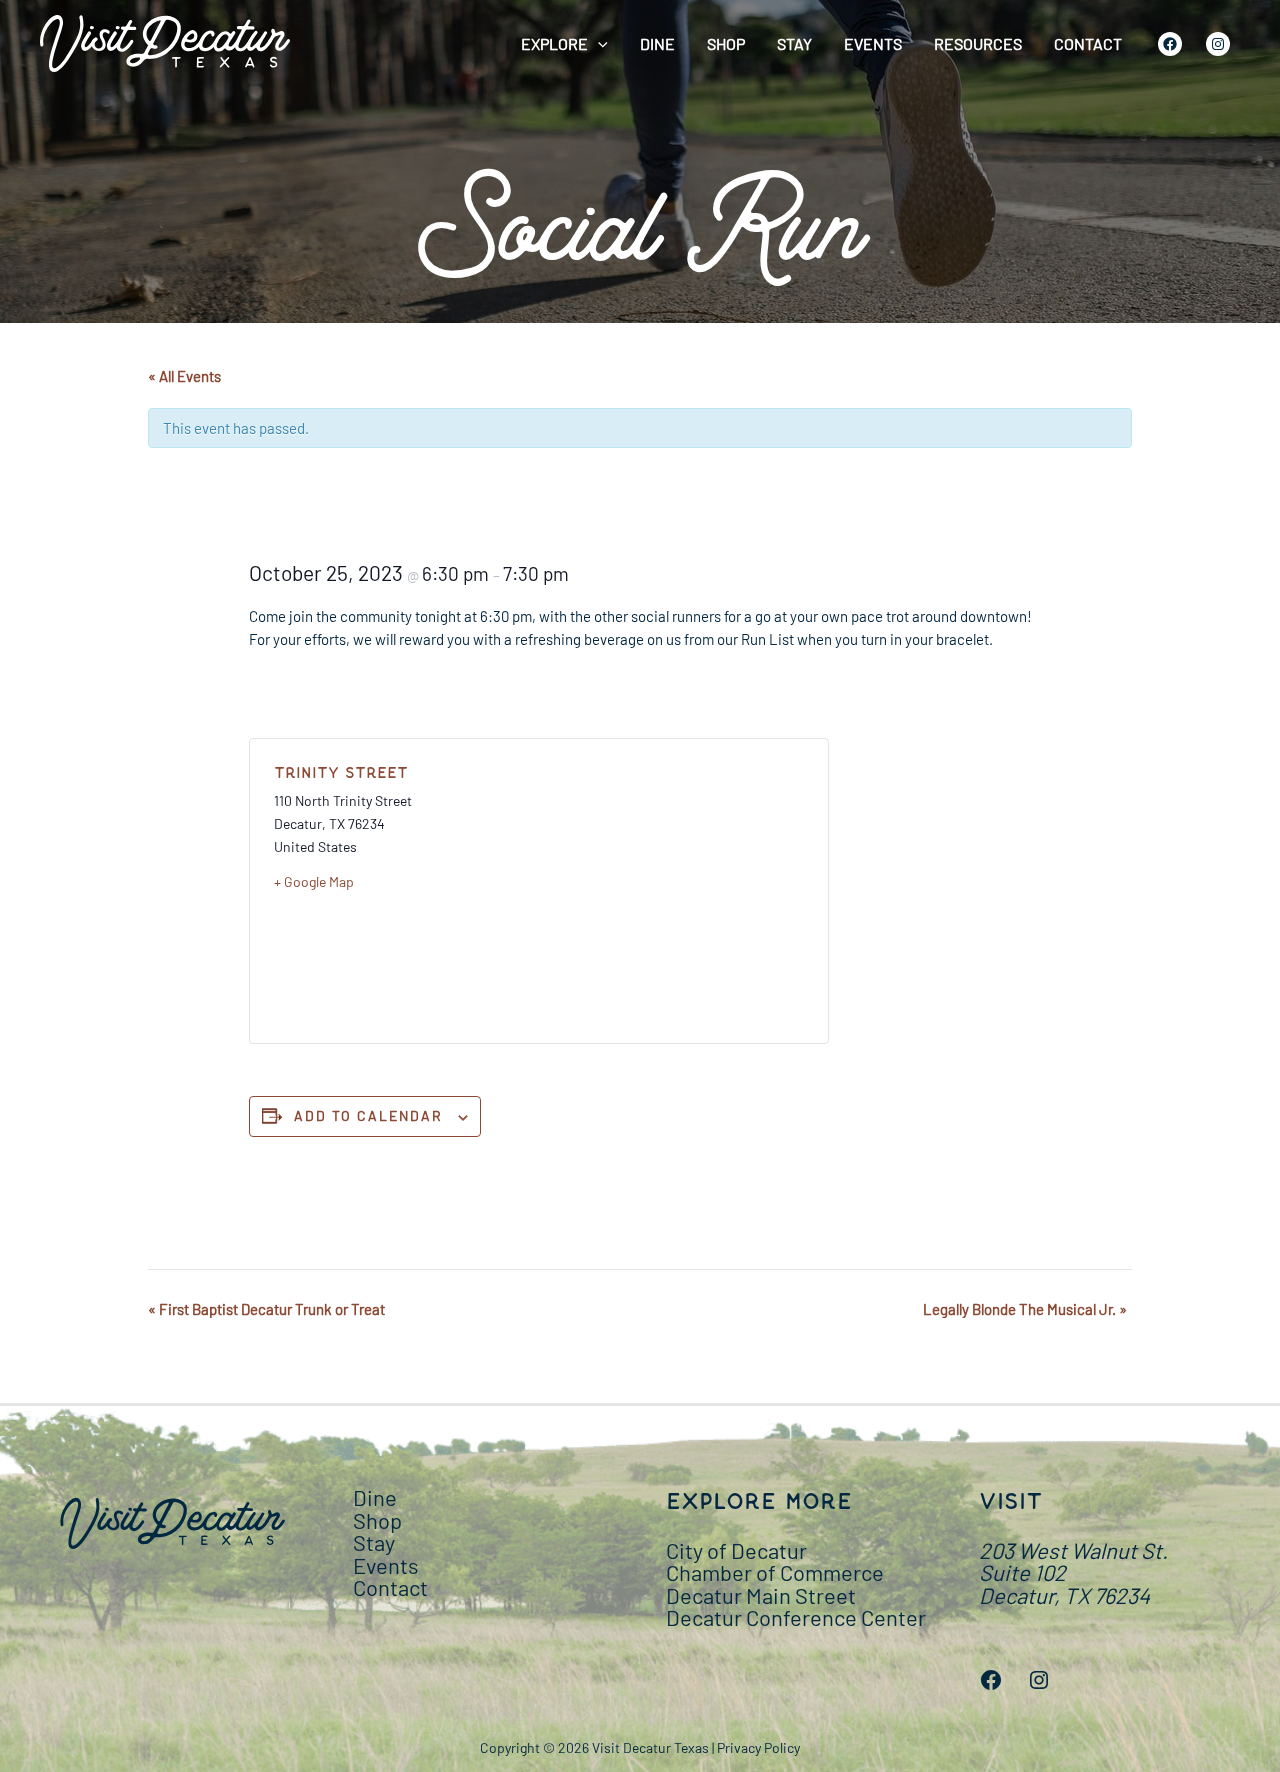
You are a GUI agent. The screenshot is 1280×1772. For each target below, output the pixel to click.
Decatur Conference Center (796, 1617)
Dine (657, 43)
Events (873, 43)
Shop (726, 43)
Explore (554, 43)
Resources (978, 43)
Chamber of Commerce (775, 1572)
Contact (1088, 43)
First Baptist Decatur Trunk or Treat (266, 1309)
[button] (598, 44)
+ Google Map (314, 881)
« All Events (184, 376)
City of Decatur (736, 1550)
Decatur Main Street (761, 1595)
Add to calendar (368, 1115)
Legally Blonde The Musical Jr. (1025, 1309)
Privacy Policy (758, 1747)
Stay (794, 43)
